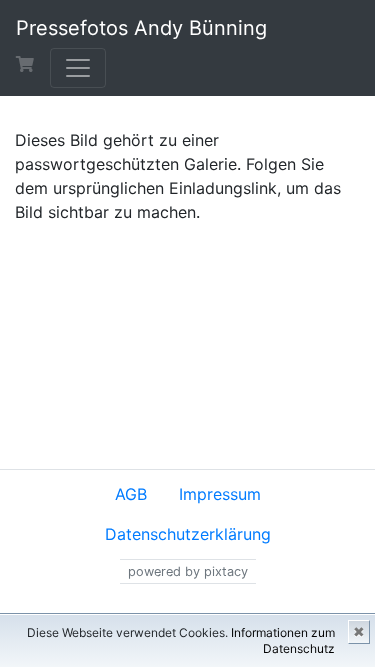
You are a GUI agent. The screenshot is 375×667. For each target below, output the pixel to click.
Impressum (220, 494)
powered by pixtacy (188, 571)
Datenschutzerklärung (188, 534)
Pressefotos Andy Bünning (141, 28)
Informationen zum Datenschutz (283, 640)
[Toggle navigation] (78, 68)
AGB (131, 494)
